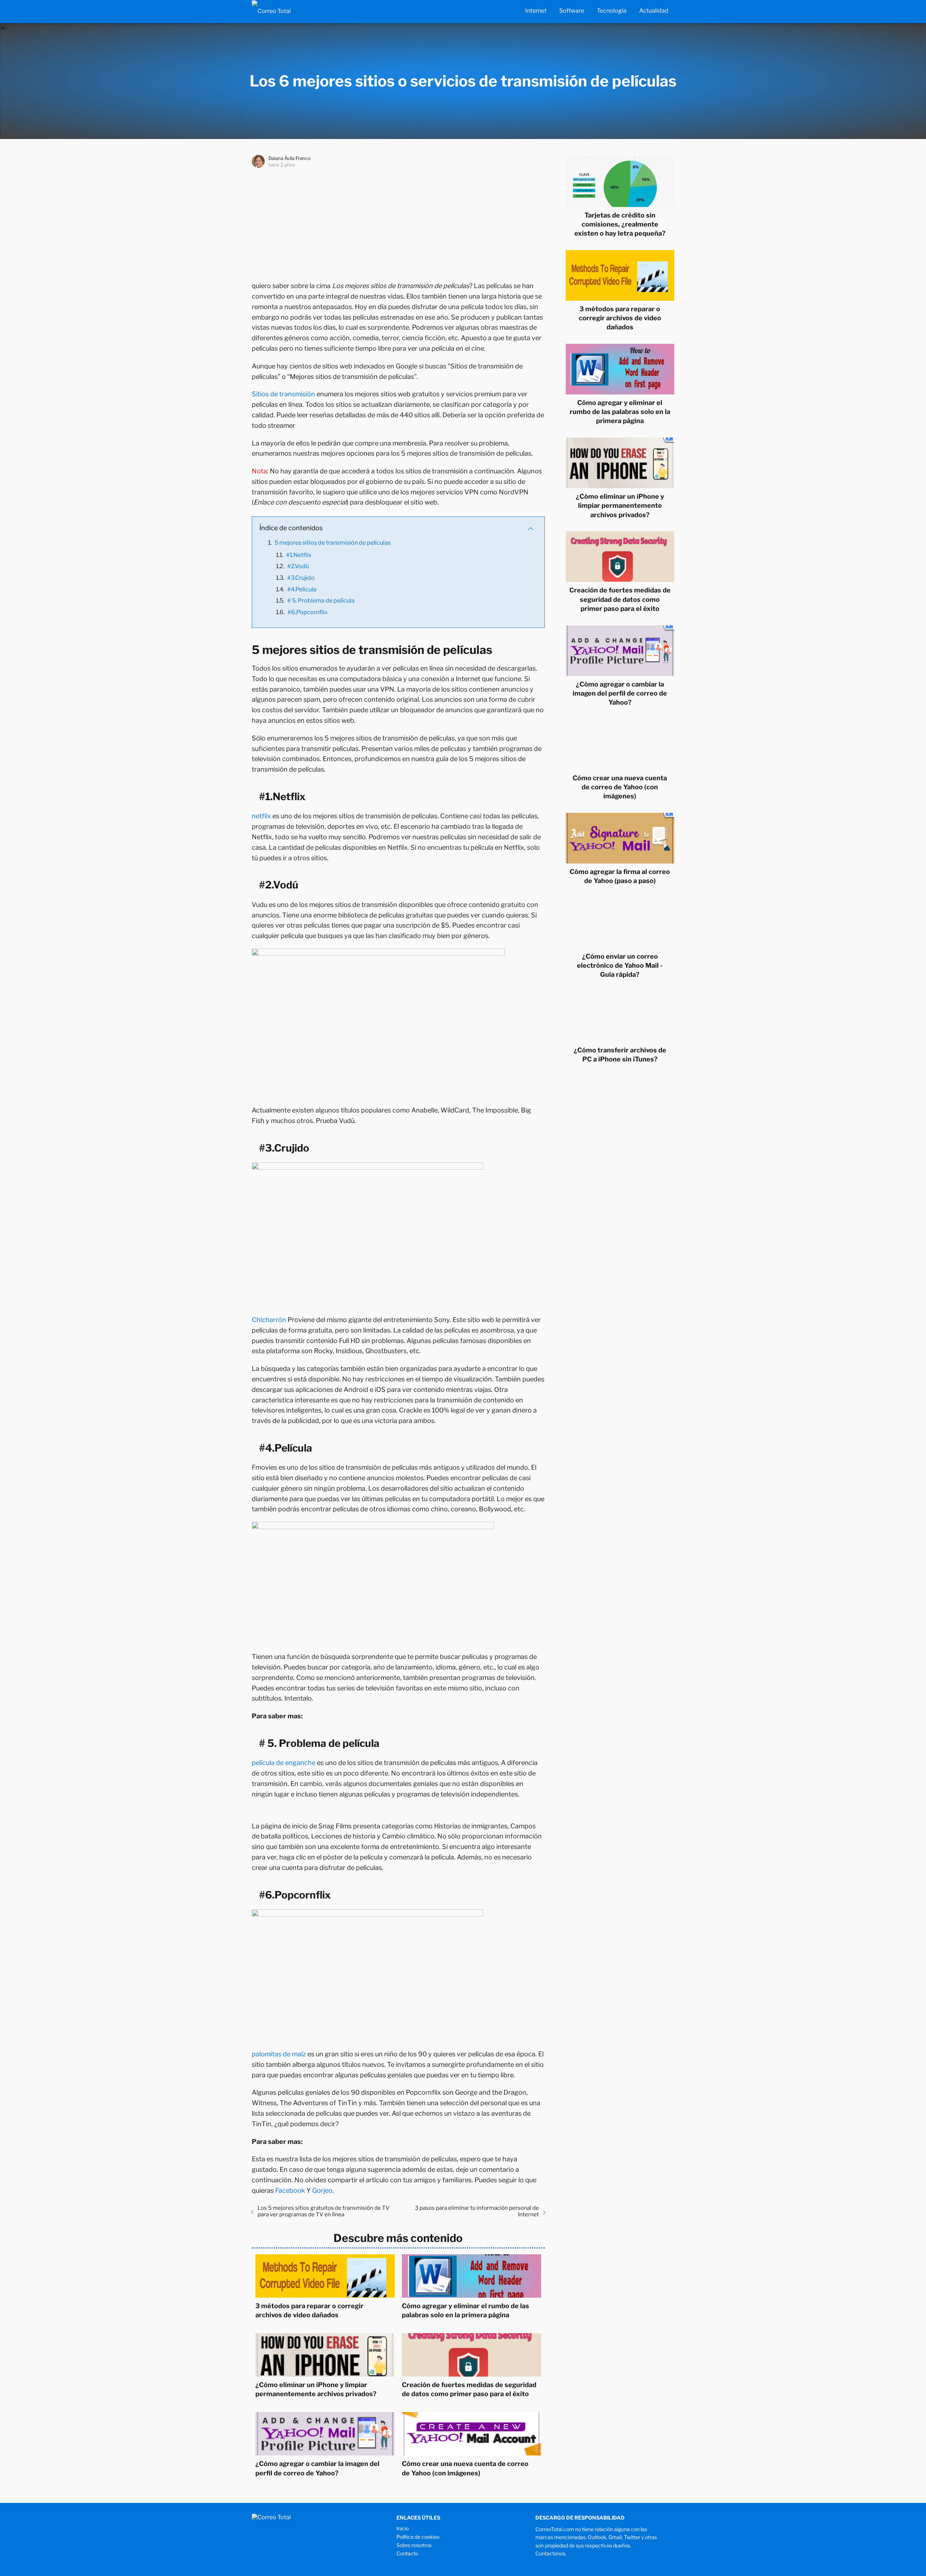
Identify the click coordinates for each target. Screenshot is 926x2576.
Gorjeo (322, 2190)
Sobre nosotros (414, 2545)
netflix (261, 816)
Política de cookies (418, 2537)
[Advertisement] (398, 223)
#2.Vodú (298, 566)
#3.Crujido (301, 578)
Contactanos (550, 2553)
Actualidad (654, 11)
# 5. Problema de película (321, 601)
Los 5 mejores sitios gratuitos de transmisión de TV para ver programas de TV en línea (324, 2211)
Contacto (407, 2553)
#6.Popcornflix (308, 612)
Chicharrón (269, 1320)
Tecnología (612, 11)
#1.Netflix (299, 555)
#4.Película (302, 589)
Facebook (290, 2190)
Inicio (403, 2528)
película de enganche (284, 1763)
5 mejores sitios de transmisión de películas (333, 543)
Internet (536, 11)
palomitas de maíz (279, 2054)
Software (572, 11)
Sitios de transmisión (283, 394)
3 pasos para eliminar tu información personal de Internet (477, 2211)
